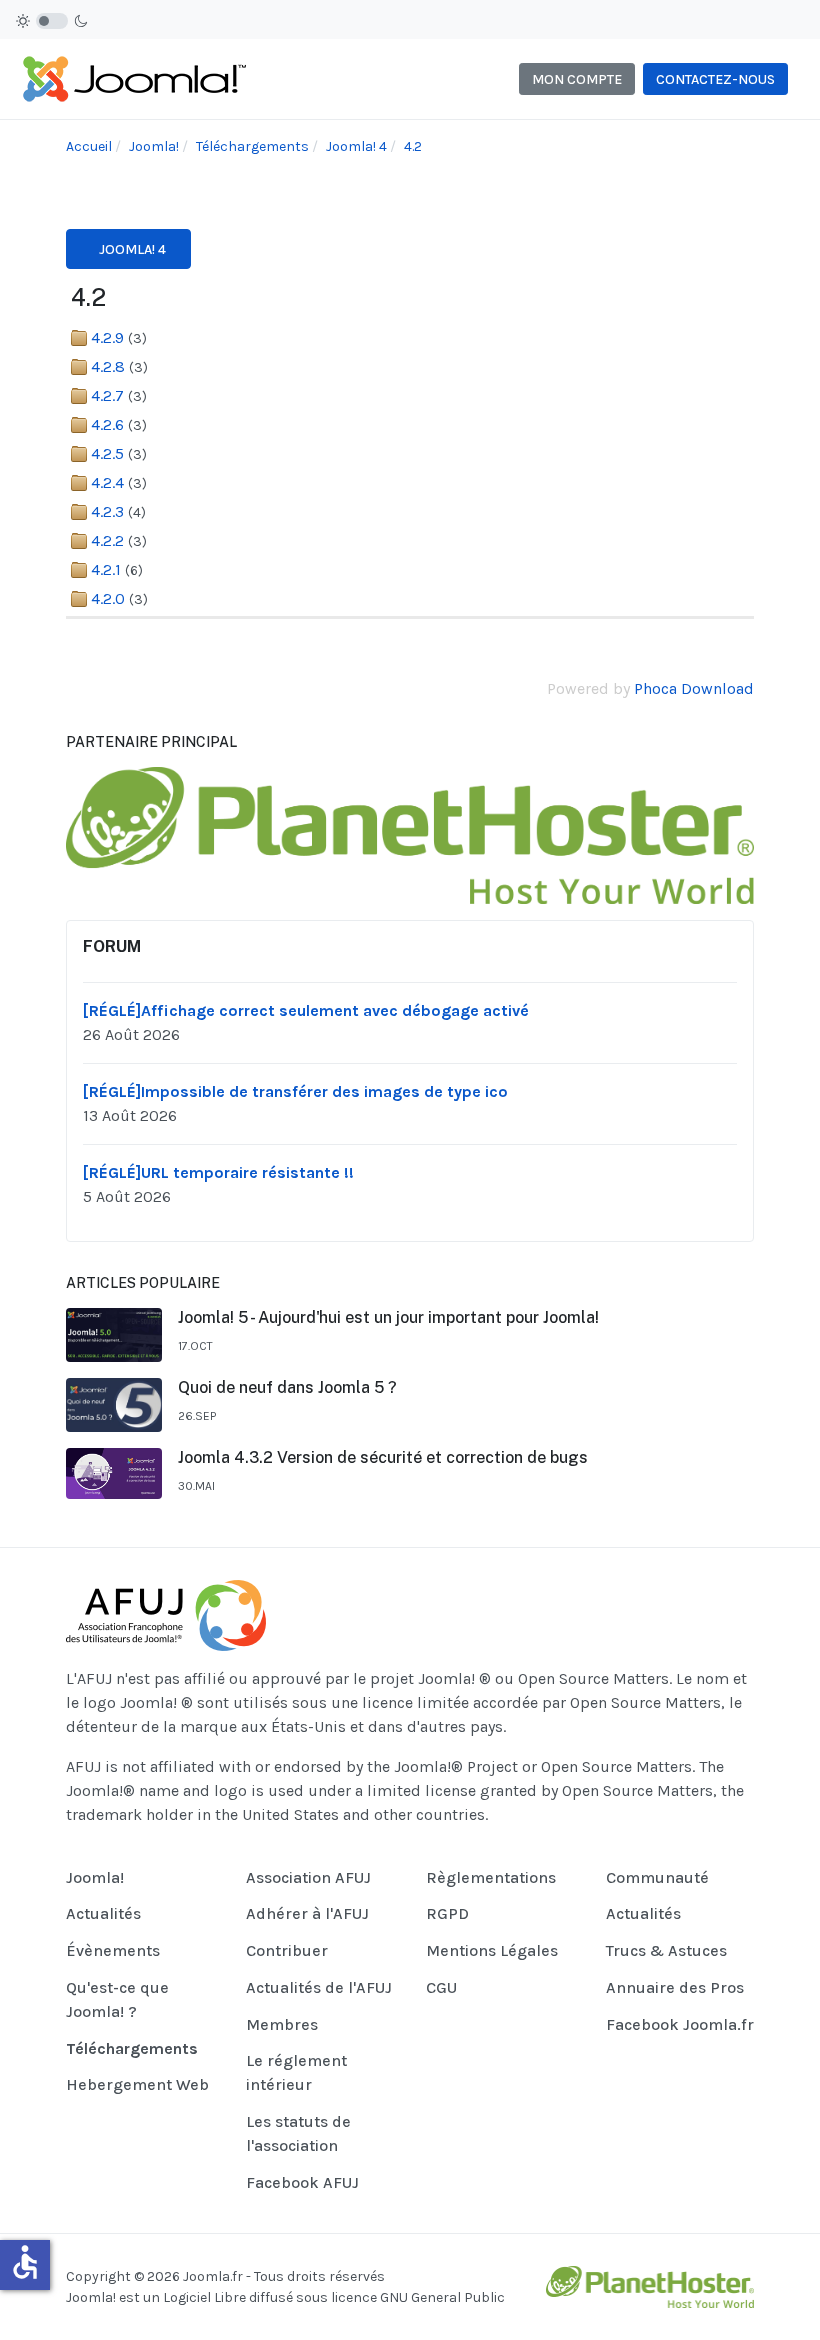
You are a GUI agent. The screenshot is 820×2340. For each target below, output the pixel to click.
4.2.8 (108, 366)
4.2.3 (107, 511)
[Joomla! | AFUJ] (133, 77)
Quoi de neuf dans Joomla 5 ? (287, 1387)
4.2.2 (107, 540)
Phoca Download (694, 688)
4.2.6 (107, 424)
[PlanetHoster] (410, 833)
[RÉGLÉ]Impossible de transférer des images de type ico (295, 1091)
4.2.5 (107, 453)
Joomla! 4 (132, 249)
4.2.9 (107, 337)
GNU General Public (442, 2297)
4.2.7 (107, 395)
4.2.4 (107, 482)
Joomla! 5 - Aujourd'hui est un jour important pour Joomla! (388, 1317)
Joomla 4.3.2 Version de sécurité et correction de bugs (383, 1457)
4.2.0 (108, 598)
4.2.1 (106, 569)
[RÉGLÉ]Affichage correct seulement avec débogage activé (306, 1010)
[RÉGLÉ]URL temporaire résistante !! (218, 1172)
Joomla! (91, 2297)
